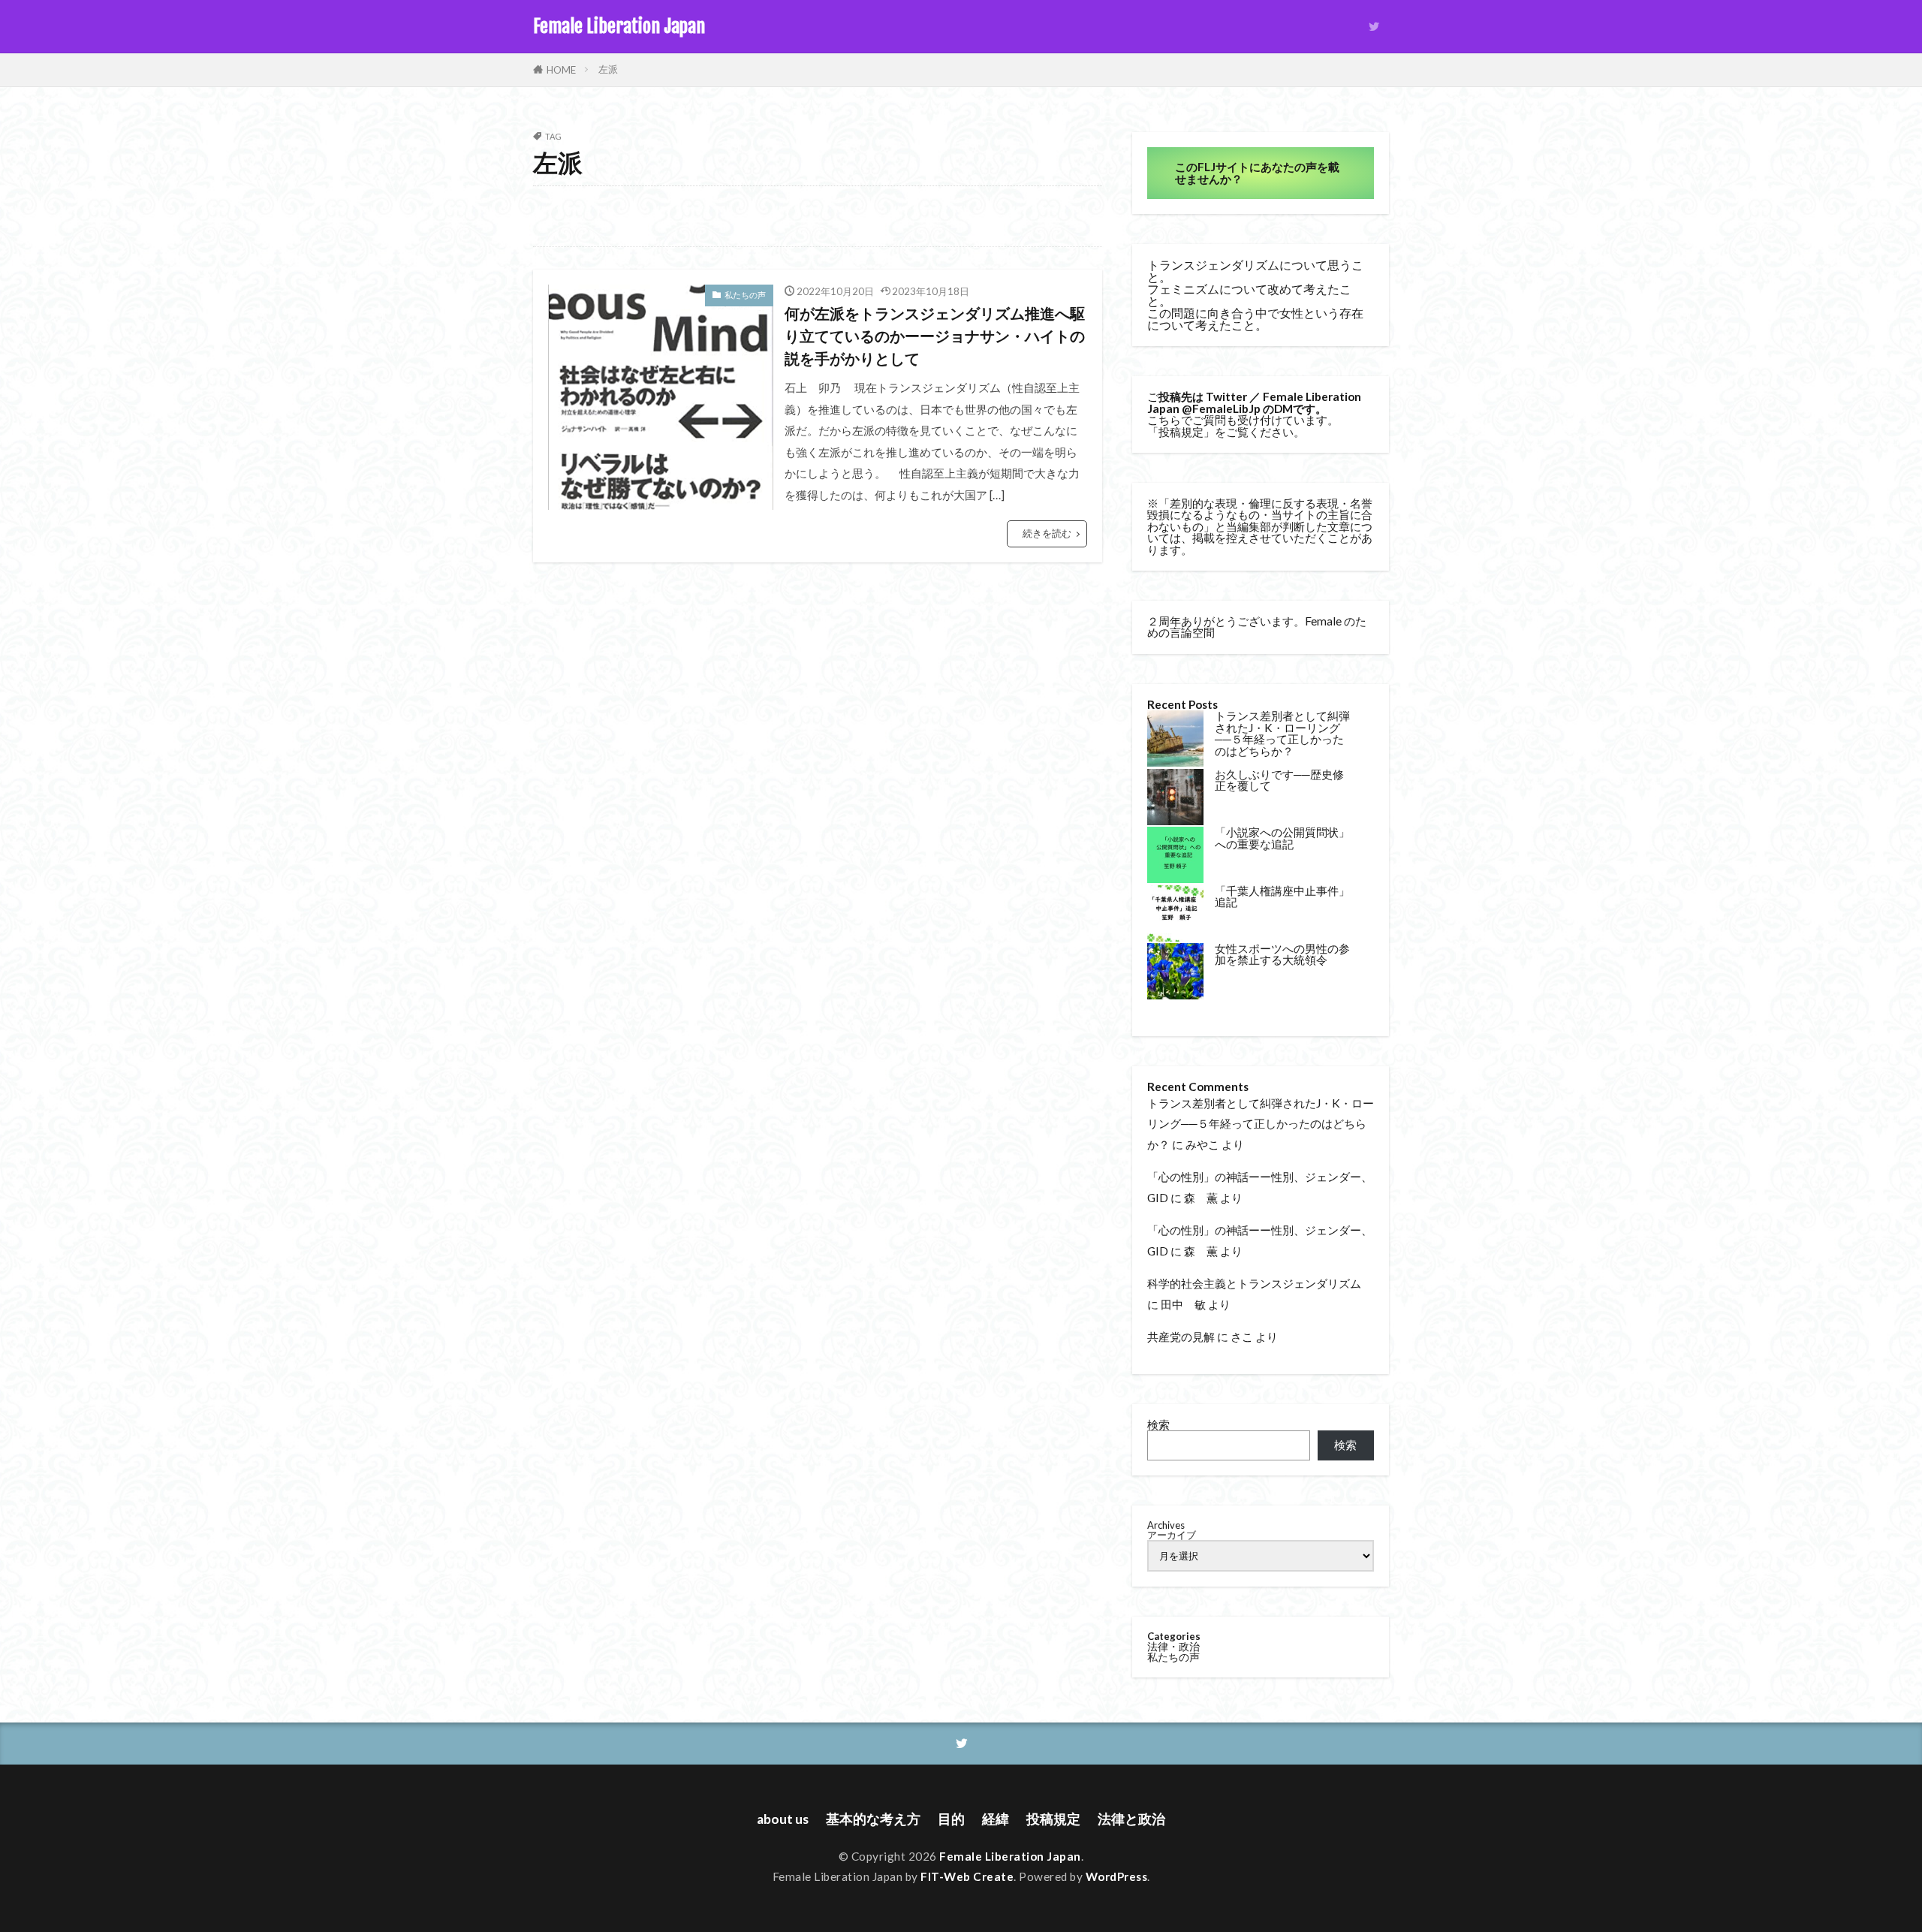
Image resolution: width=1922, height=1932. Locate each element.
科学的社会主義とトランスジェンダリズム (1254, 1283)
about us (783, 1819)
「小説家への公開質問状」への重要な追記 (1282, 838)
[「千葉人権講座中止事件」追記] (1175, 914)
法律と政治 (1131, 1819)
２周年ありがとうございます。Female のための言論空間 (1257, 627)
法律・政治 (1173, 1646)
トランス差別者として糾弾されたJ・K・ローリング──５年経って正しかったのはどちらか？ (1282, 733)
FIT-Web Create (967, 1876)
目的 (951, 1819)
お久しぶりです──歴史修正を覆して (1279, 780)
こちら (1164, 420)
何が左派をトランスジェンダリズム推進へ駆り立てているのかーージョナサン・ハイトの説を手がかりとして (935, 335)
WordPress (1117, 1876)
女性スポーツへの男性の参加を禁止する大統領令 (1282, 954)
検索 (1158, 1424)
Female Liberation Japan (619, 26)
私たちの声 (745, 295)
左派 (608, 69)
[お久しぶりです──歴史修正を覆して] (1175, 798)
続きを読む (1047, 533)
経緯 (996, 1819)
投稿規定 (1181, 432)
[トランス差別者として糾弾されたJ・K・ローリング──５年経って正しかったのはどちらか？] (1175, 739)
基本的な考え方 (873, 1819)
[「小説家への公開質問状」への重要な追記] (1175, 856)
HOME (561, 70)
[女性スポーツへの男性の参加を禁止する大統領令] (1175, 972)
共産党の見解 (1181, 1337)
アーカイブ (1172, 1535)
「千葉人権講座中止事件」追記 (1282, 896)
